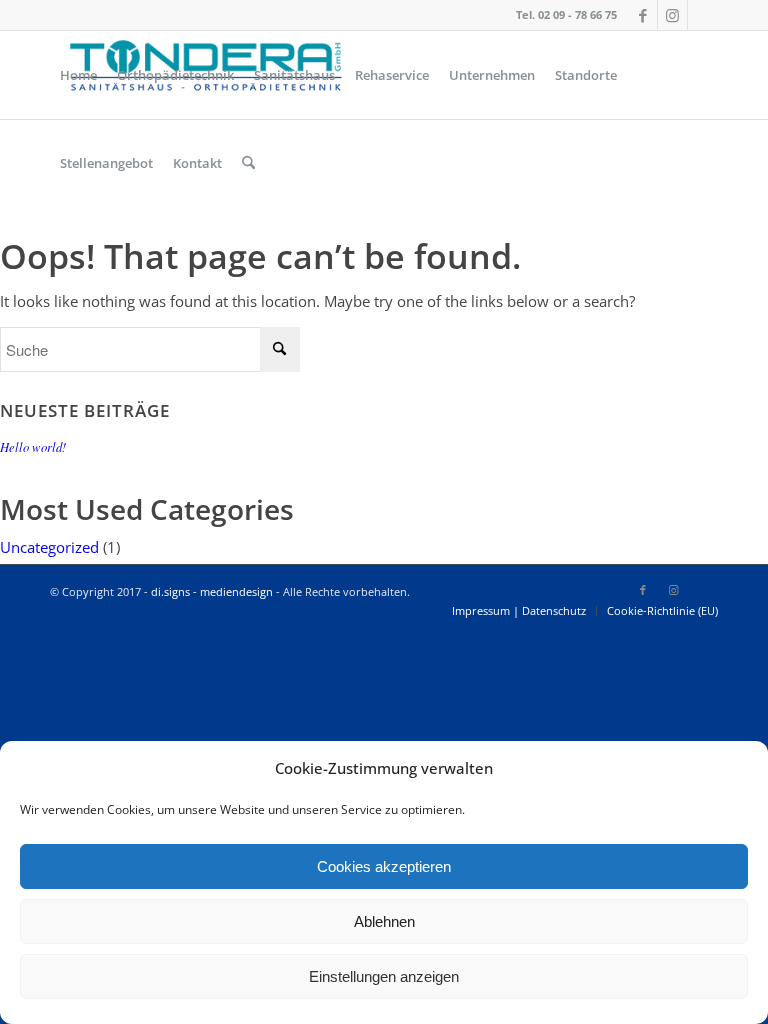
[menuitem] (78, 75)
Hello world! (33, 446)
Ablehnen (384, 921)
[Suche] (248, 163)
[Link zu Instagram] (672, 15)
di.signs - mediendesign (212, 591)
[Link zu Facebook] (642, 15)
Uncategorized (49, 547)
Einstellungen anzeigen (384, 976)
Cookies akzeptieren (384, 866)
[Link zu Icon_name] (703, 15)
